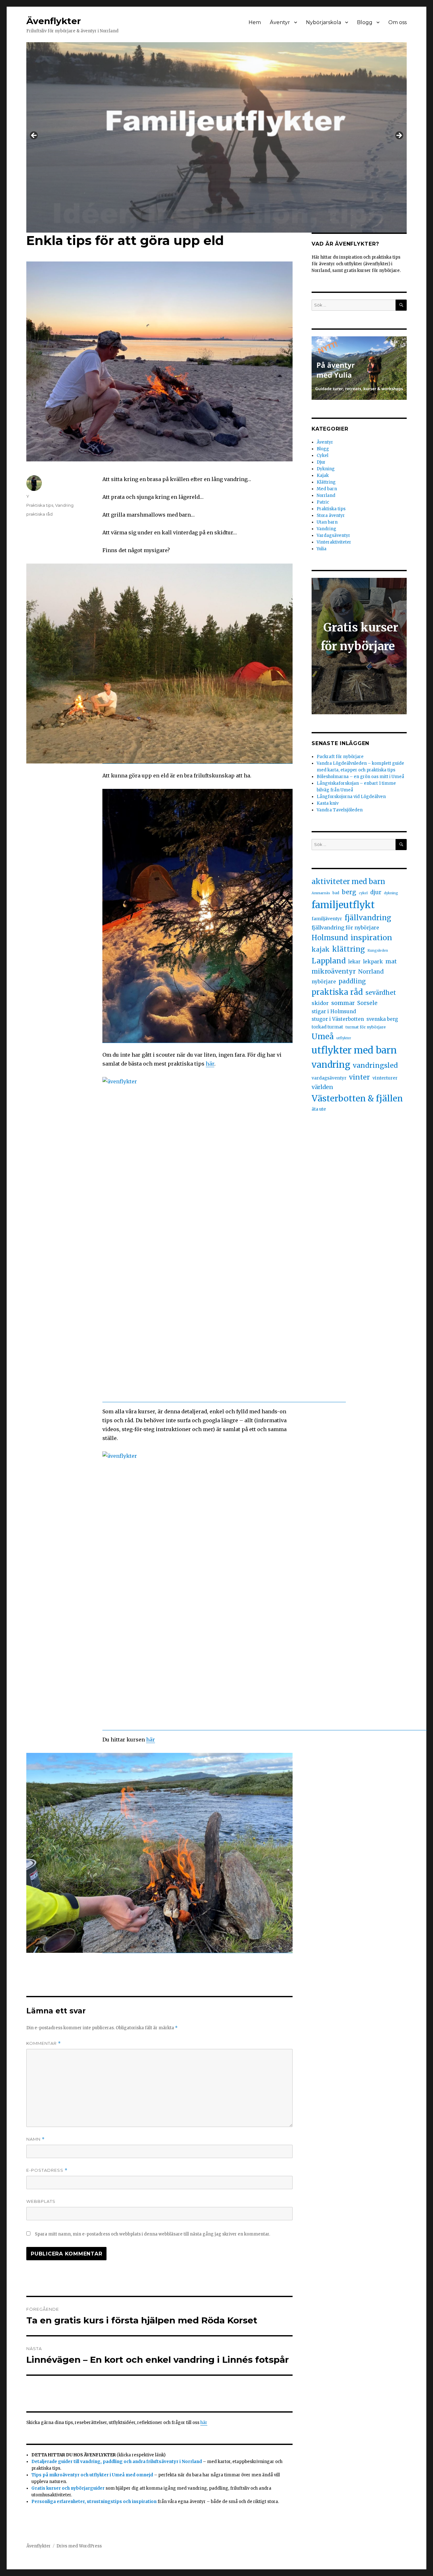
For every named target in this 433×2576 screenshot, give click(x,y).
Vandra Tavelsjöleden (340, 810)
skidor (320, 1003)
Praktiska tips (40, 505)
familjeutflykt (343, 905)
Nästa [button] (399, 136)
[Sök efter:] (354, 305)
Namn (36, 2139)
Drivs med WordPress (79, 2546)
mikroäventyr (334, 971)
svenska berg (382, 1019)
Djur (321, 462)
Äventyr (280, 22)
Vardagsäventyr (333, 535)
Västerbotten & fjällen (357, 1098)
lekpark (373, 961)
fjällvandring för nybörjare (345, 928)
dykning (391, 893)
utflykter (344, 1038)
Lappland (329, 961)
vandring (331, 1065)
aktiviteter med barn (348, 882)
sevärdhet (381, 993)
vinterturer (385, 1078)
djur (376, 892)
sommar (343, 1003)
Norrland (326, 495)
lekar (354, 962)
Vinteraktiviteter (334, 542)
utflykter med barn (354, 1050)
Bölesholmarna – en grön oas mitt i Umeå (360, 777)
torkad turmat (327, 1027)
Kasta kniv (328, 803)
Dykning (326, 469)
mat (391, 961)
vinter (359, 1077)
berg (349, 892)
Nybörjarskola (323, 22)
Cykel (323, 456)
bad (336, 893)
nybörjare (324, 982)
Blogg (365, 22)
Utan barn (327, 522)
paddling (352, 981)
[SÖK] (401, 305)
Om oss (397, 22)
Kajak (323, 476)
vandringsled (375, 1065)
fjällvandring (368, 918)
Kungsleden (378, 951)
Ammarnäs (321, 893)
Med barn (327, 489)
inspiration (371, 938)
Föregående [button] (34, 136)
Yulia (322, 549)
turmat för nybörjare (366, 1027)
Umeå (323, 1037)
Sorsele (367, 1003)
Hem (255, 22)
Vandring (64, 505)
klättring (349, 949)
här (210, 1064)
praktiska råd (39, 514)
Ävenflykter (54, 21)
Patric (323, 502)
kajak (321, 949)
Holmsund (330, 938)
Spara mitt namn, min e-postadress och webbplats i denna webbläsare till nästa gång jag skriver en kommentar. (152, 2234)
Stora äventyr (331, 515)
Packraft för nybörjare (340, 757)
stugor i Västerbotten (338, 1019)
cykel (363, 893)
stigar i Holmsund (334, 1011)
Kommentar (44, 2043)
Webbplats (41, 2201)
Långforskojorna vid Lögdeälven (351, 797)
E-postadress (47, 2170)
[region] (217, 137)
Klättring (326, 482)
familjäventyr (327, 919)
